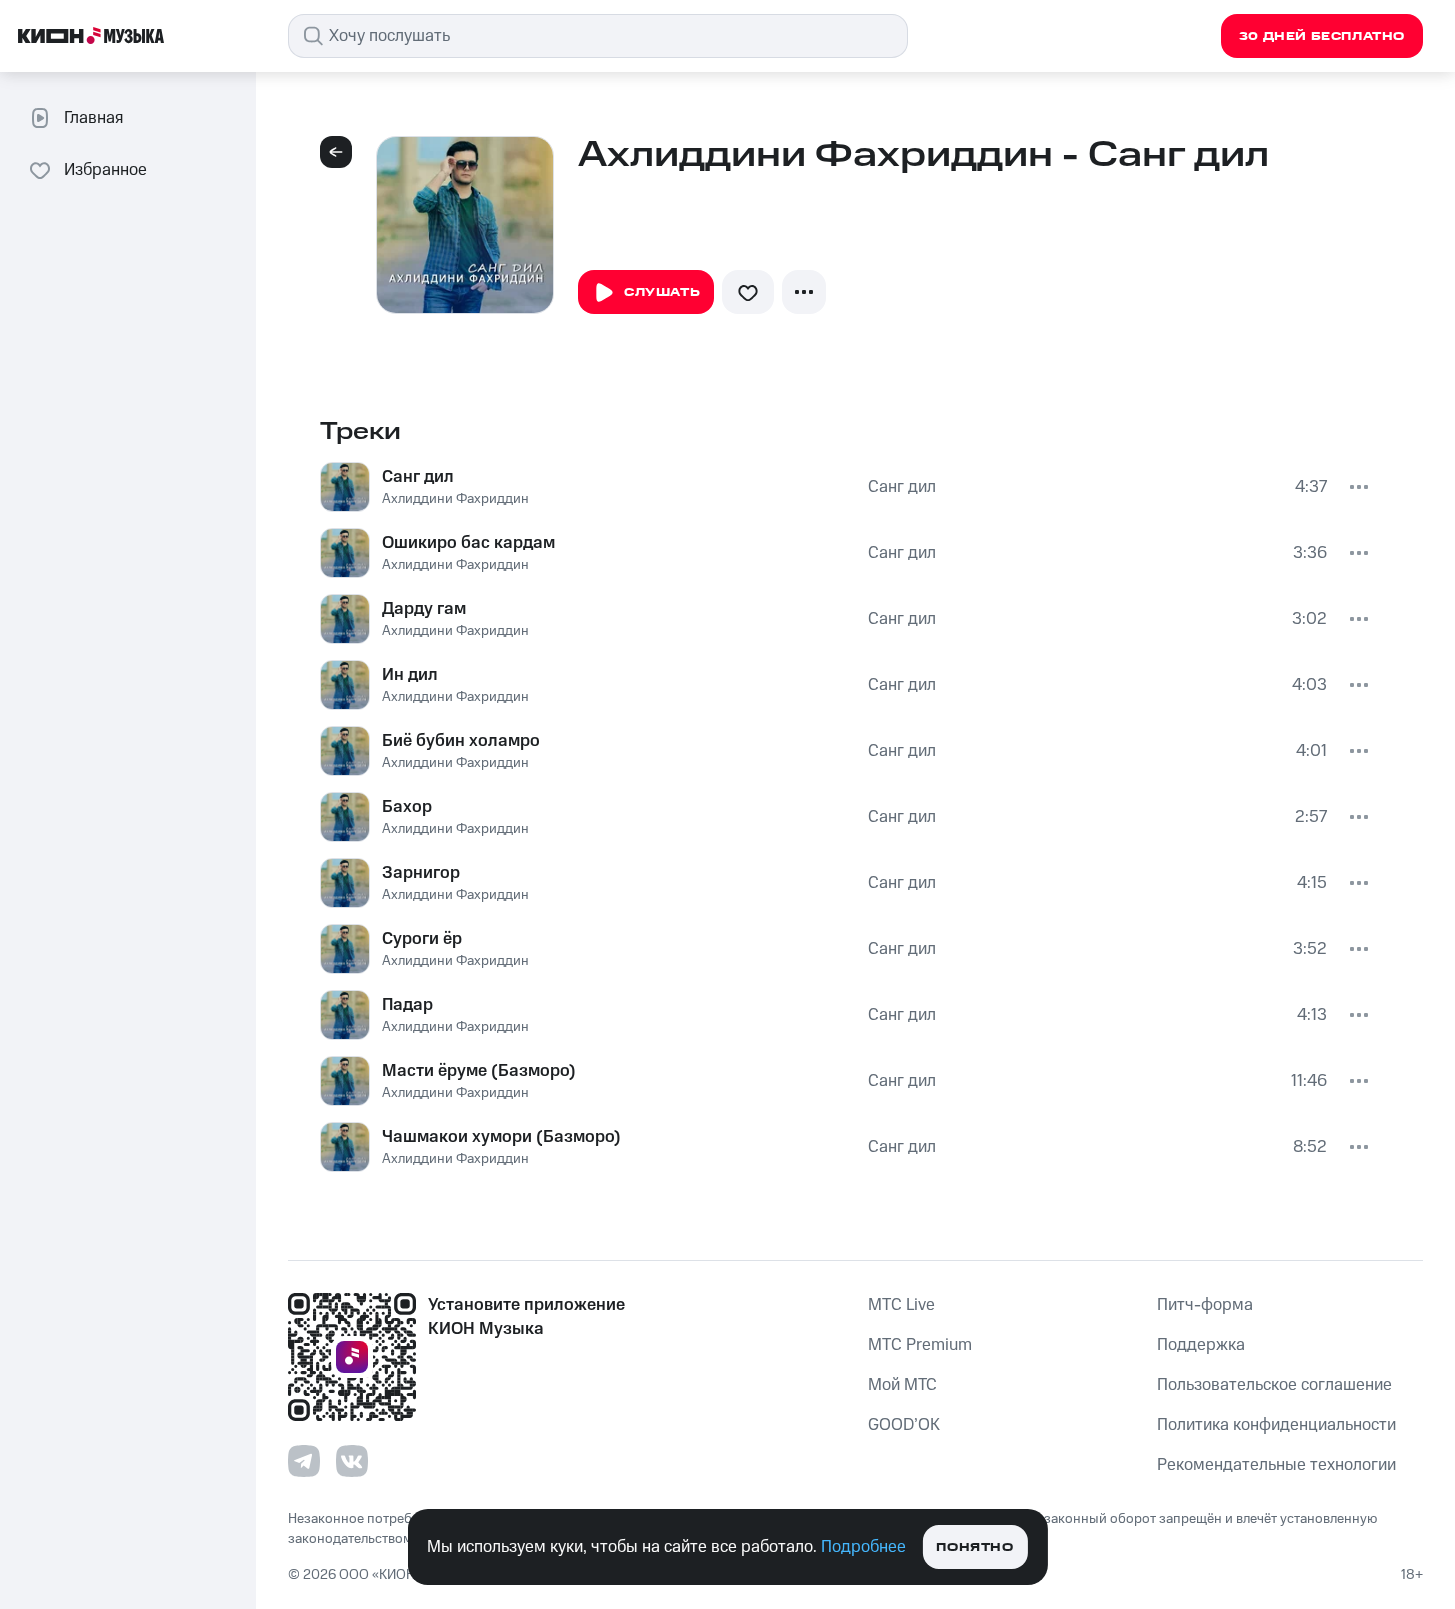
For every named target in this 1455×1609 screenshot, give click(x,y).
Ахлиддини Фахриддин (455, 499)
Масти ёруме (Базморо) (479, 1071)
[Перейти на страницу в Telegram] (304, 1461)
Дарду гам (424, 609)
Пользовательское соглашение (1274, 1385)
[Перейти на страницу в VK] (352, 1461)
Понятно (974, 1547)
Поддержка (1201, 1345)
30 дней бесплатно (1322, 36)
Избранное (105, 170)
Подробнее (863, 1547)
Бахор (407, 807)
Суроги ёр (422, 939)
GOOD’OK (904, 1425)
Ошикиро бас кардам (468, 543)
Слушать (662, 292)
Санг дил (418, 477)
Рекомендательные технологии (1276, 1465)
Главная (93, 118)
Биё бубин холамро (461, 741)
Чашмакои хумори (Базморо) (501, 1137)
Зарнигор (421, 873)
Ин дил (410, 675)
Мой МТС (902, 1385)
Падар (407, 1005)
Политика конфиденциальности (1276, 1425)
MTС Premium (920, 1345)
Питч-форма (1205, 1305)
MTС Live (901, 1305)
